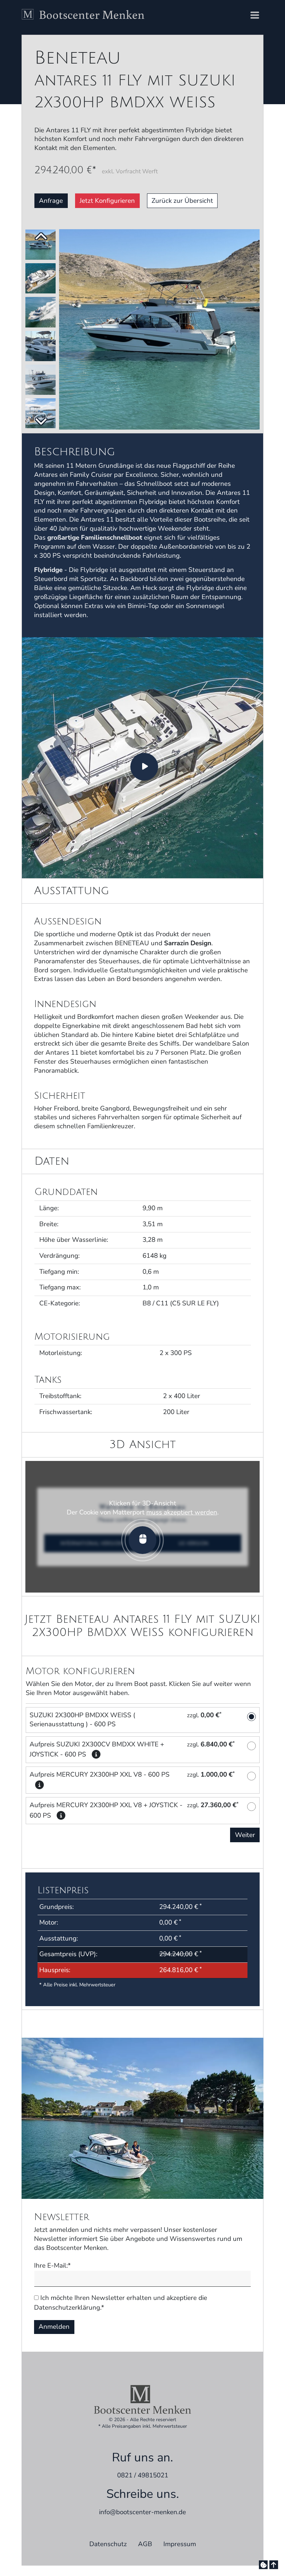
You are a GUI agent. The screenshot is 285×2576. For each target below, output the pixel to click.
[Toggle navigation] (255, 16)
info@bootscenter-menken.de (142, 2512)
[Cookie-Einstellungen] (263, 2565)
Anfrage (51, 201)
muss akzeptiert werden (182, 1512)
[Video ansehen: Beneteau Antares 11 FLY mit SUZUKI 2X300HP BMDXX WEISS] (142, 757)
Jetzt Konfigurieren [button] (107, 201)
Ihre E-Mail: (52, 2266)
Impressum (180, 2544)
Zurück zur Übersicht (182, 201)
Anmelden (54, 2327)
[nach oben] (274, 2565)
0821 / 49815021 (143, 2475)
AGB (145, 2544)
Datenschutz (108, 2544)
